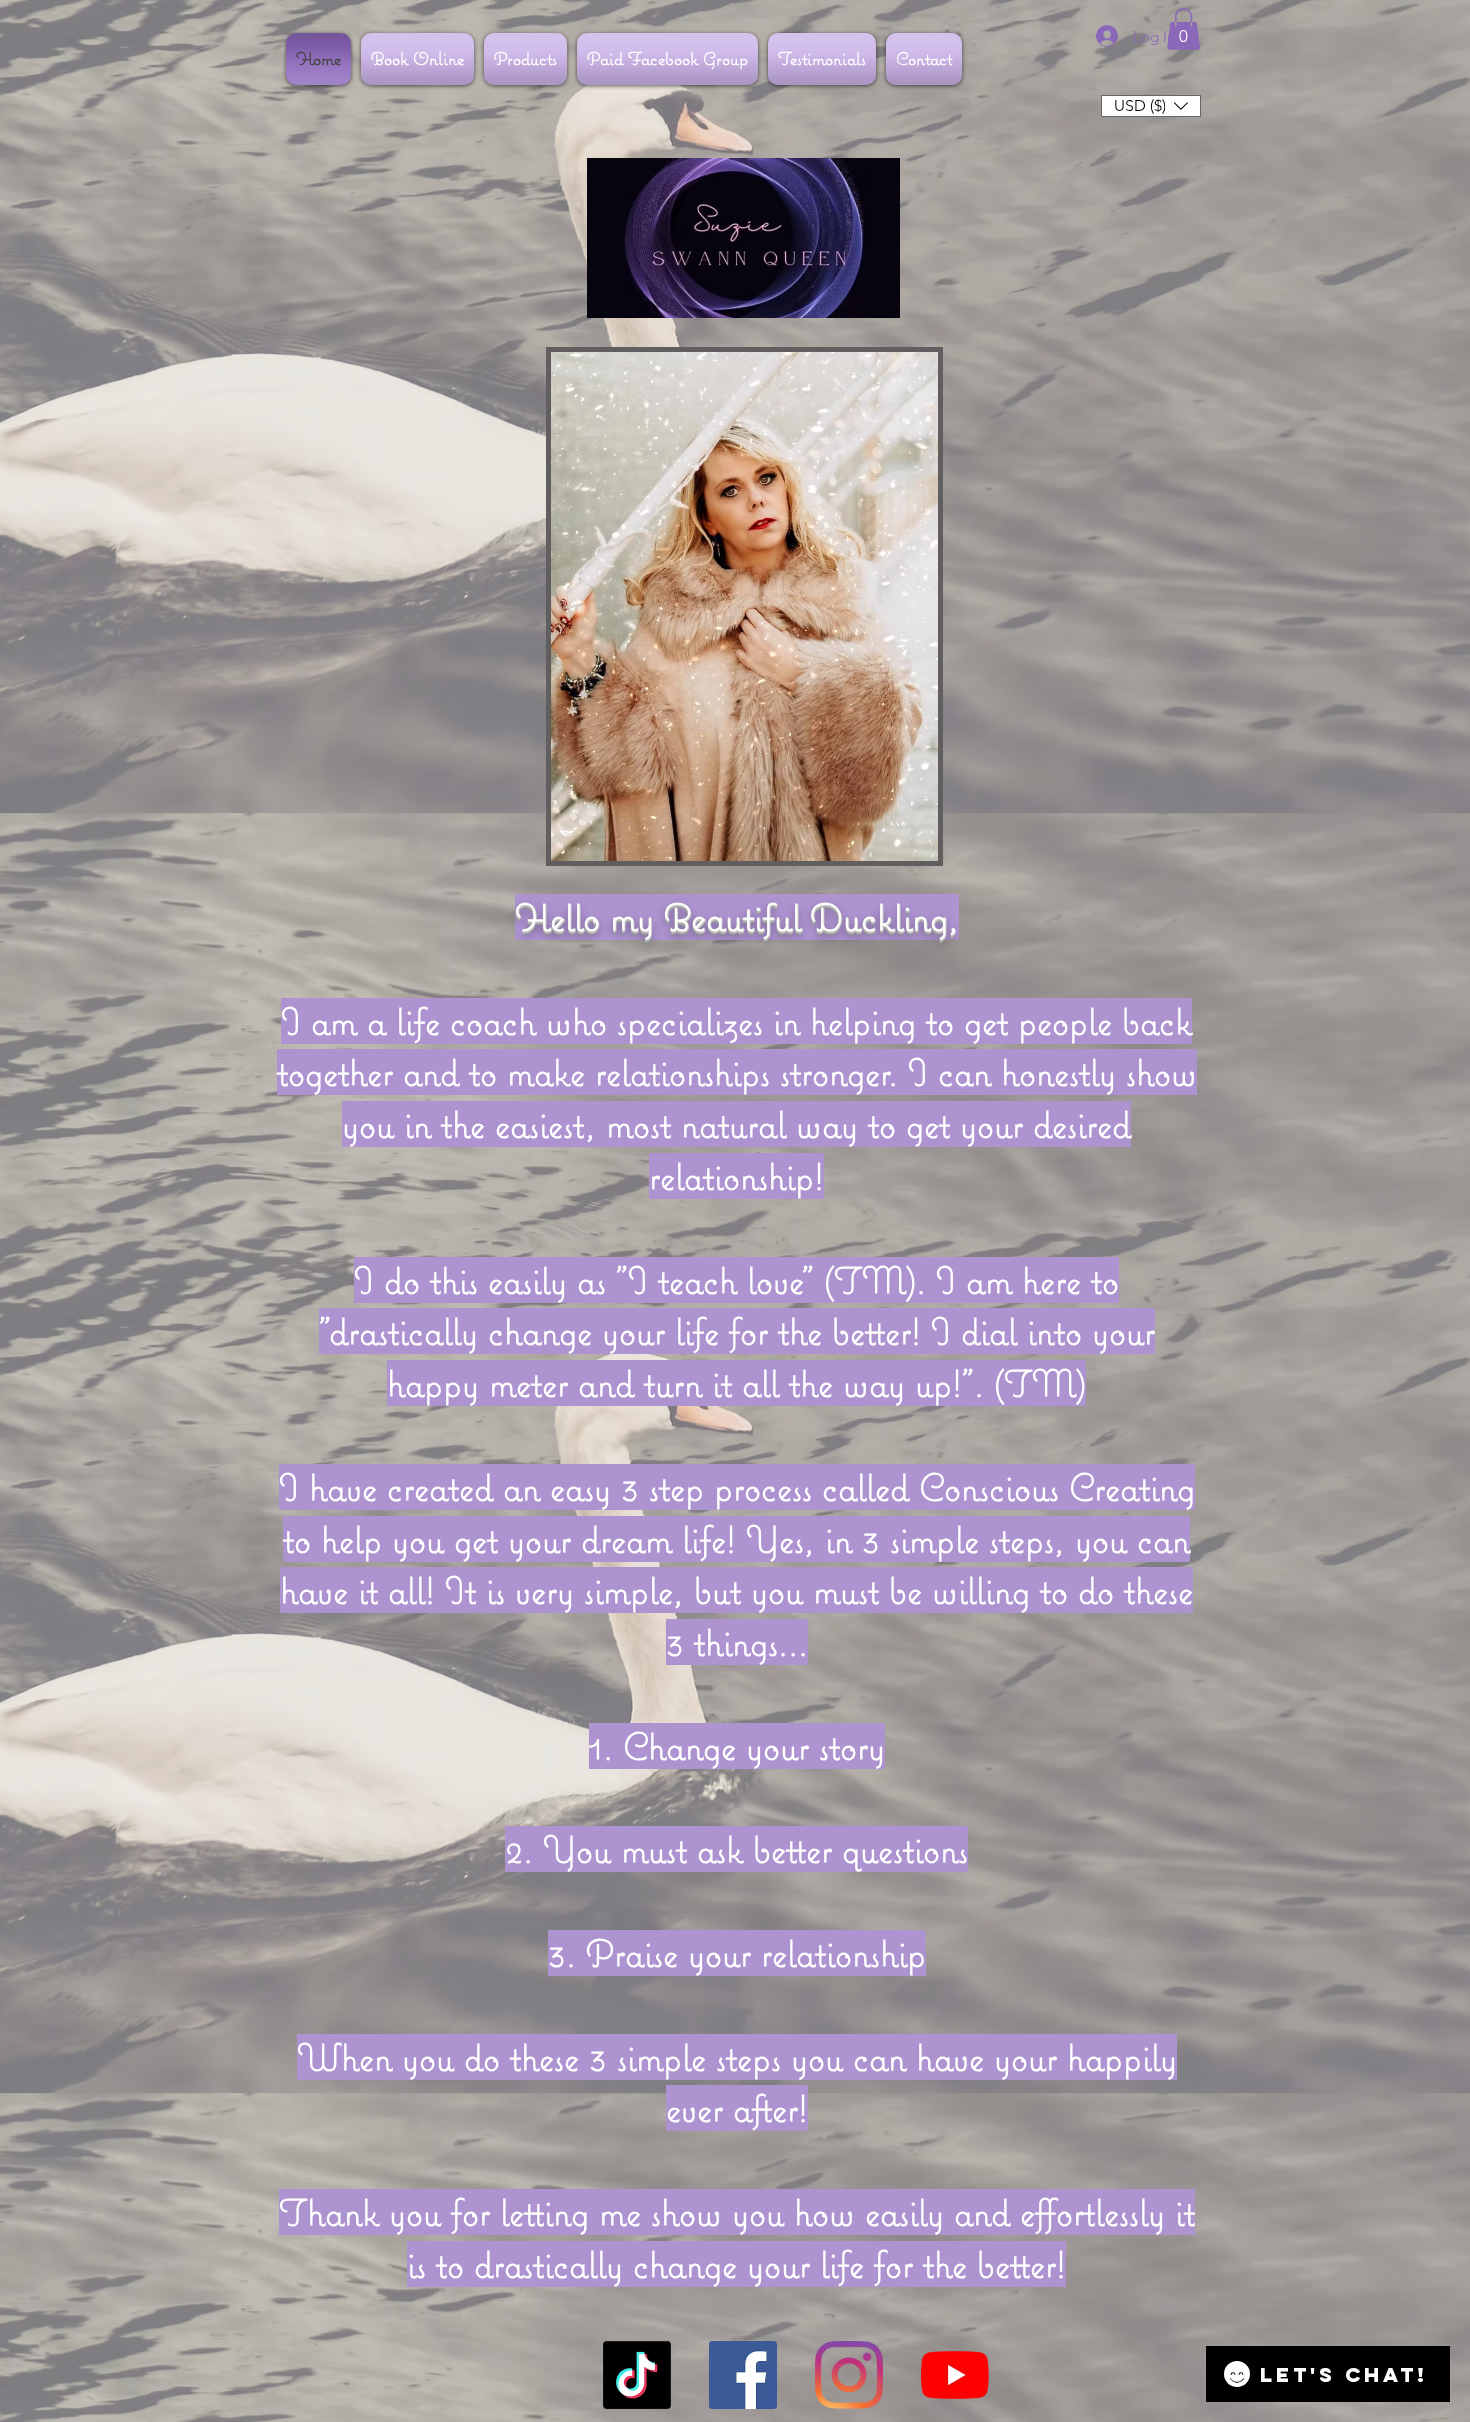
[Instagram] (849, 2375)
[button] (1183, 29)
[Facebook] (743, 2375)
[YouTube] (955, 2375)
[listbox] (1151, 106)
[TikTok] (637, 2375)
